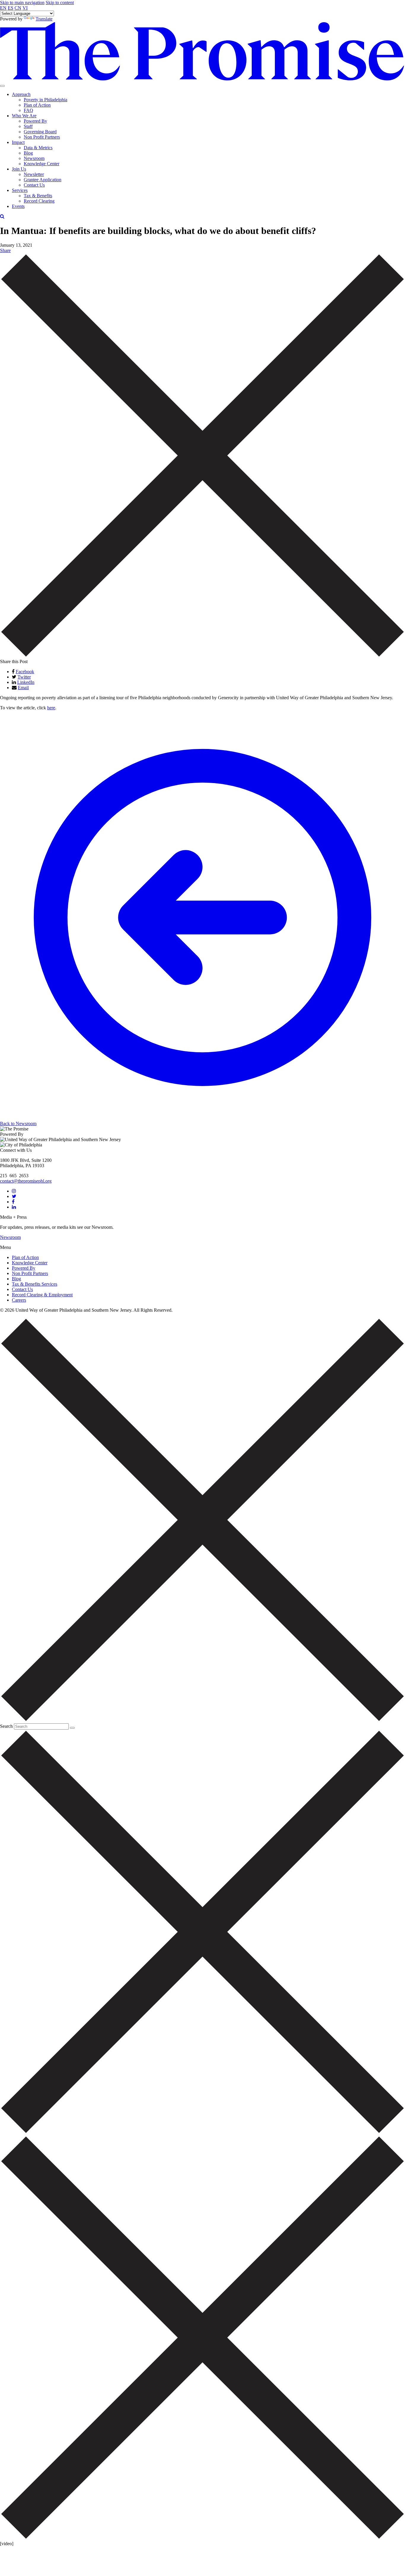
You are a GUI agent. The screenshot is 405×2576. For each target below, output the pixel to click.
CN (18, 8)
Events (18, 206)
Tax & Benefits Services (35, 1284)
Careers (19, 1300)
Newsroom (34, 158)
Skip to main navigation (22, 3)
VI (25, 8)
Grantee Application (43, 180)
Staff (28, 126)
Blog (28, 153)
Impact (18, 142)
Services (20, 190)
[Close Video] (203, 2538)
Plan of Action (37, 105)
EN (3, 8)
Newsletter (34, 174)
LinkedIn (26, 682)
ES (11, 8)
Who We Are (24, 116)
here (51, 708)
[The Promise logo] (203, 79)
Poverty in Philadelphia (46, 100)
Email (23, 688)
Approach (21, 94)
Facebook (25, 672)
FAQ (28, 110)
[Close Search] (203, 656)
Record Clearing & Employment (42, 1295)
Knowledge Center (42, 164)
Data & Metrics (38, 148)
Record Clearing (39, 201)
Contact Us (34, 185)
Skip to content (60, 3)
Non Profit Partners (42, 137)
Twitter (24, 677)
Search (6, 1726)
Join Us (19, 169)
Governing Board (40, 132)
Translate (44, 19)
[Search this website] (72, 1728)
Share (5, 250)
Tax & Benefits (38, 196)
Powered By (35, 121)
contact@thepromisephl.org (26, 1181)
